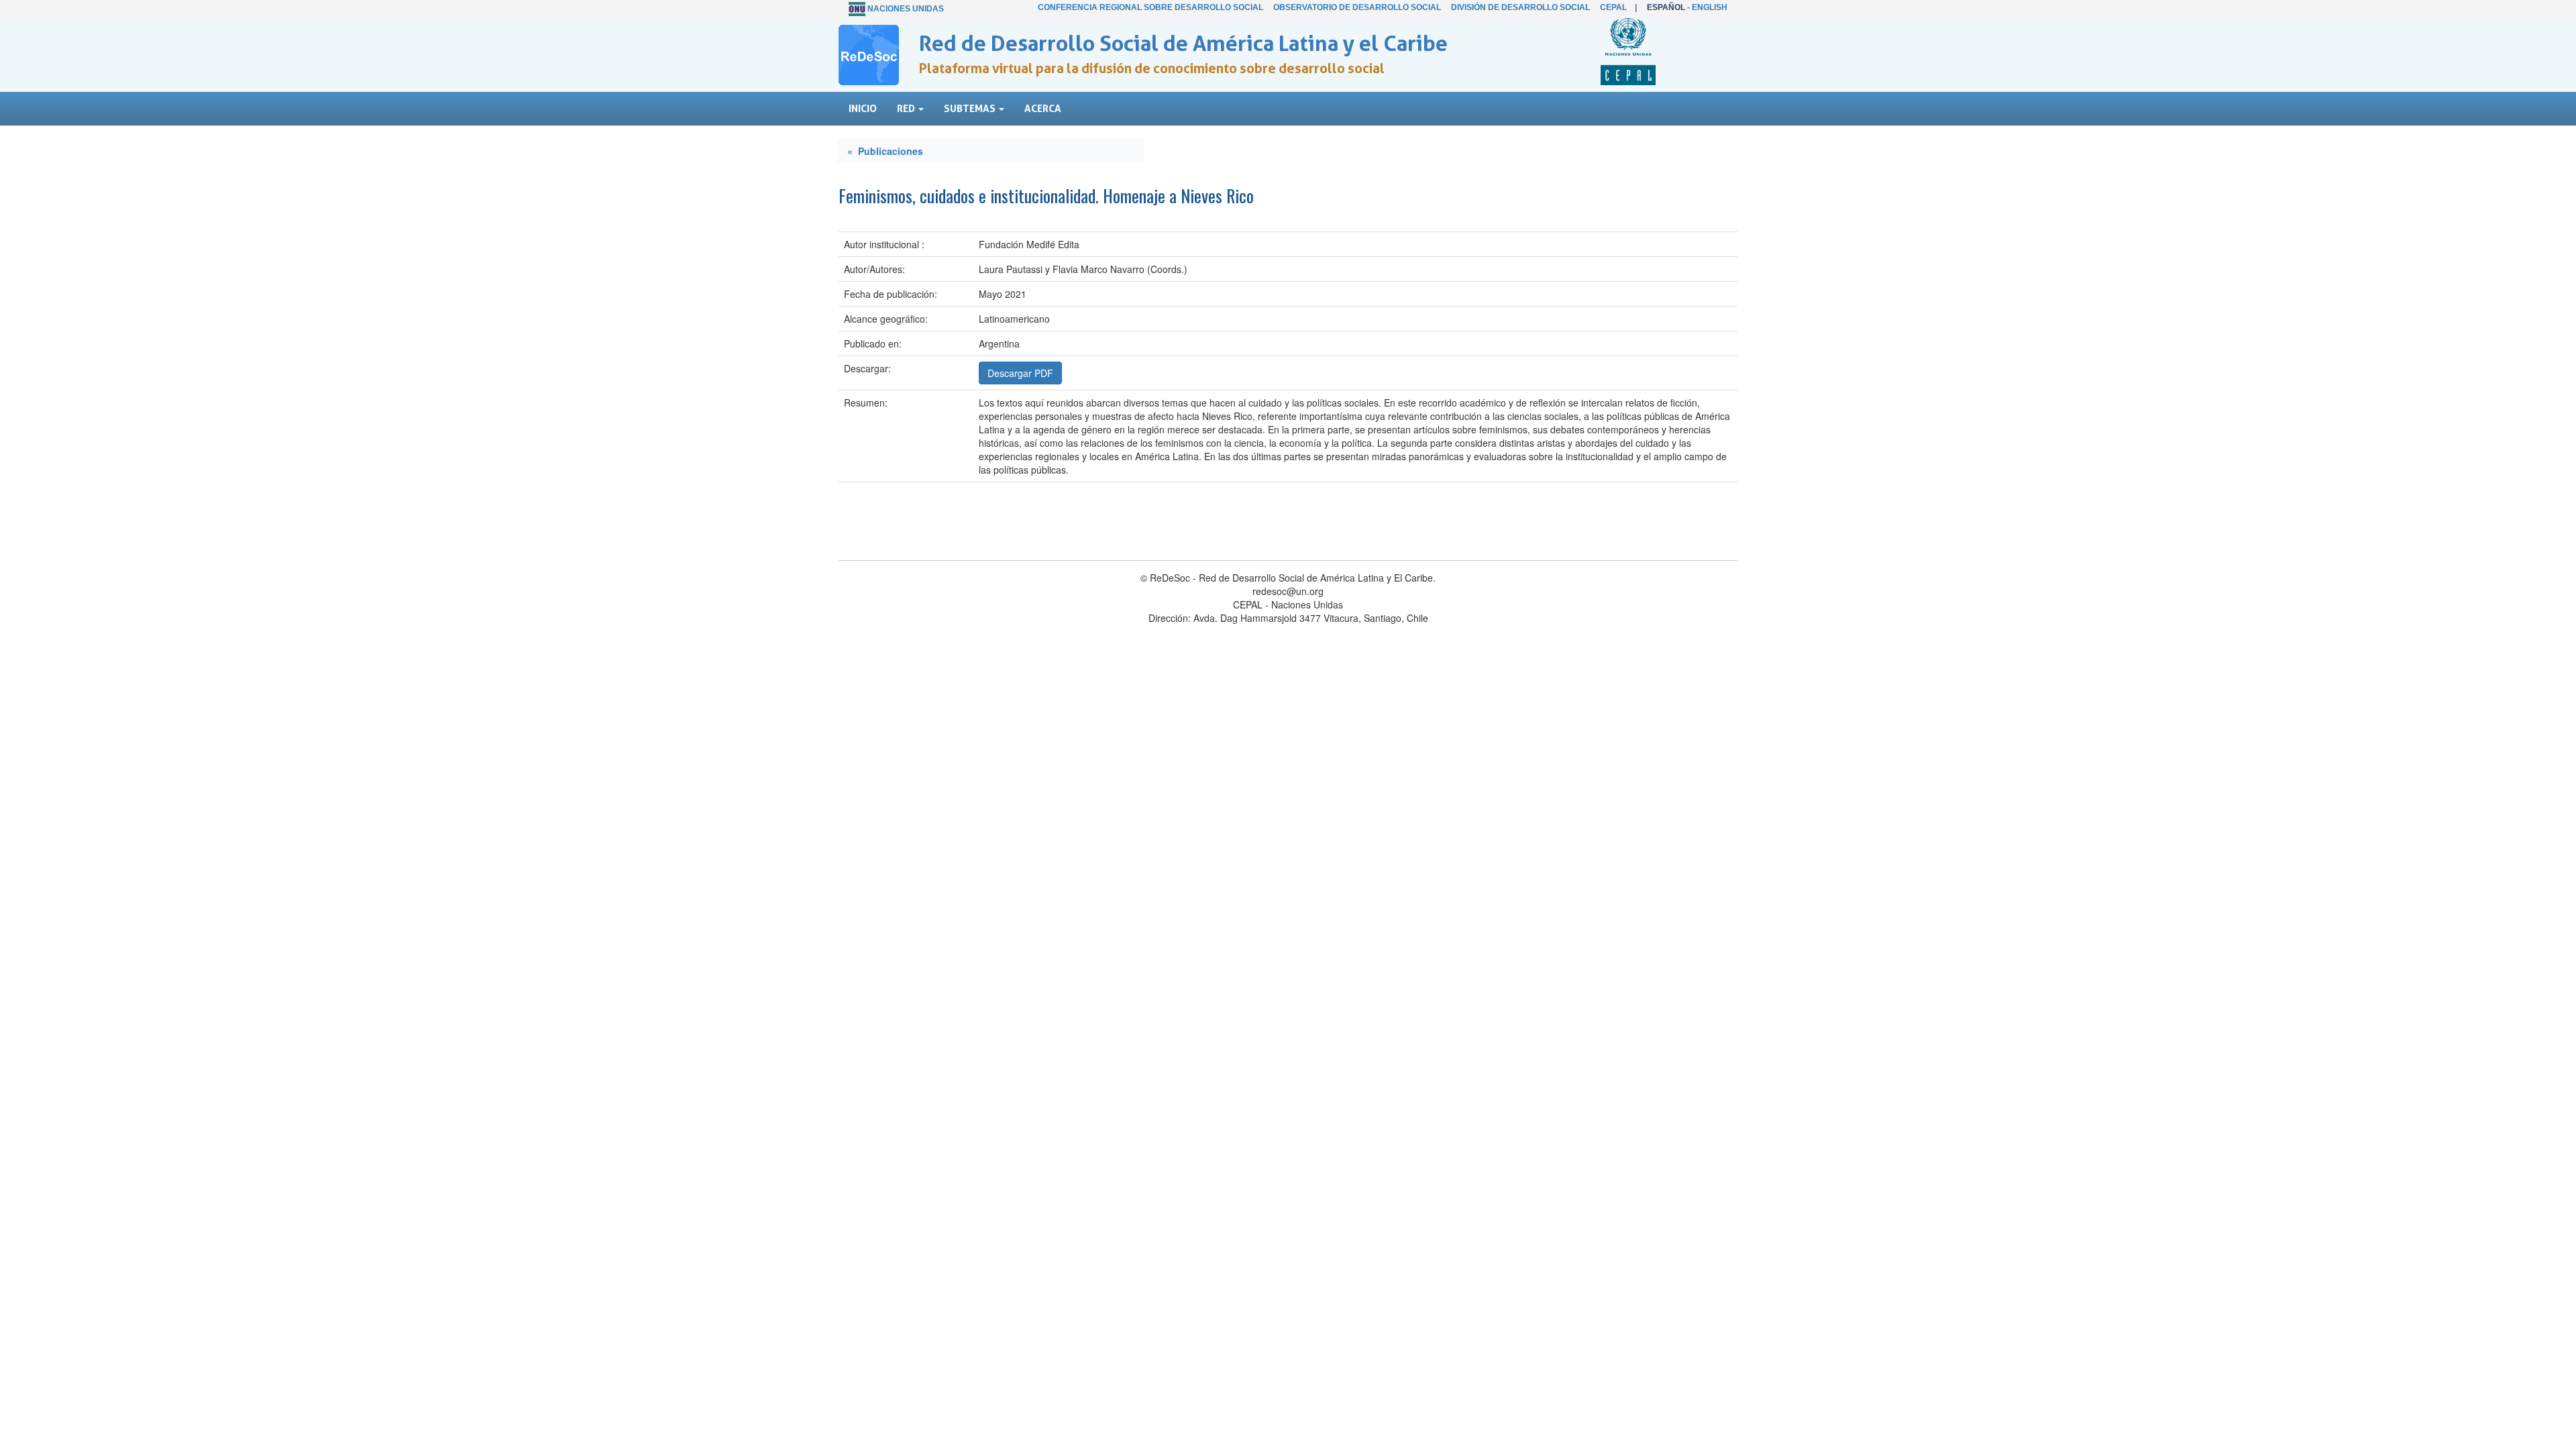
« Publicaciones (885, 151)
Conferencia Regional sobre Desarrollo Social (1150, 7)
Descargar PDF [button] (1020, 373)
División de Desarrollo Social (1520, 7)
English (1710, 7)
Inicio (863, 108)
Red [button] (907, 108)
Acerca (1043, 108)
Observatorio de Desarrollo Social (1357, 7)
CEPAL (1613, 7)
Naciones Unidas (906, 9)
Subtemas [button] (971, 108)
